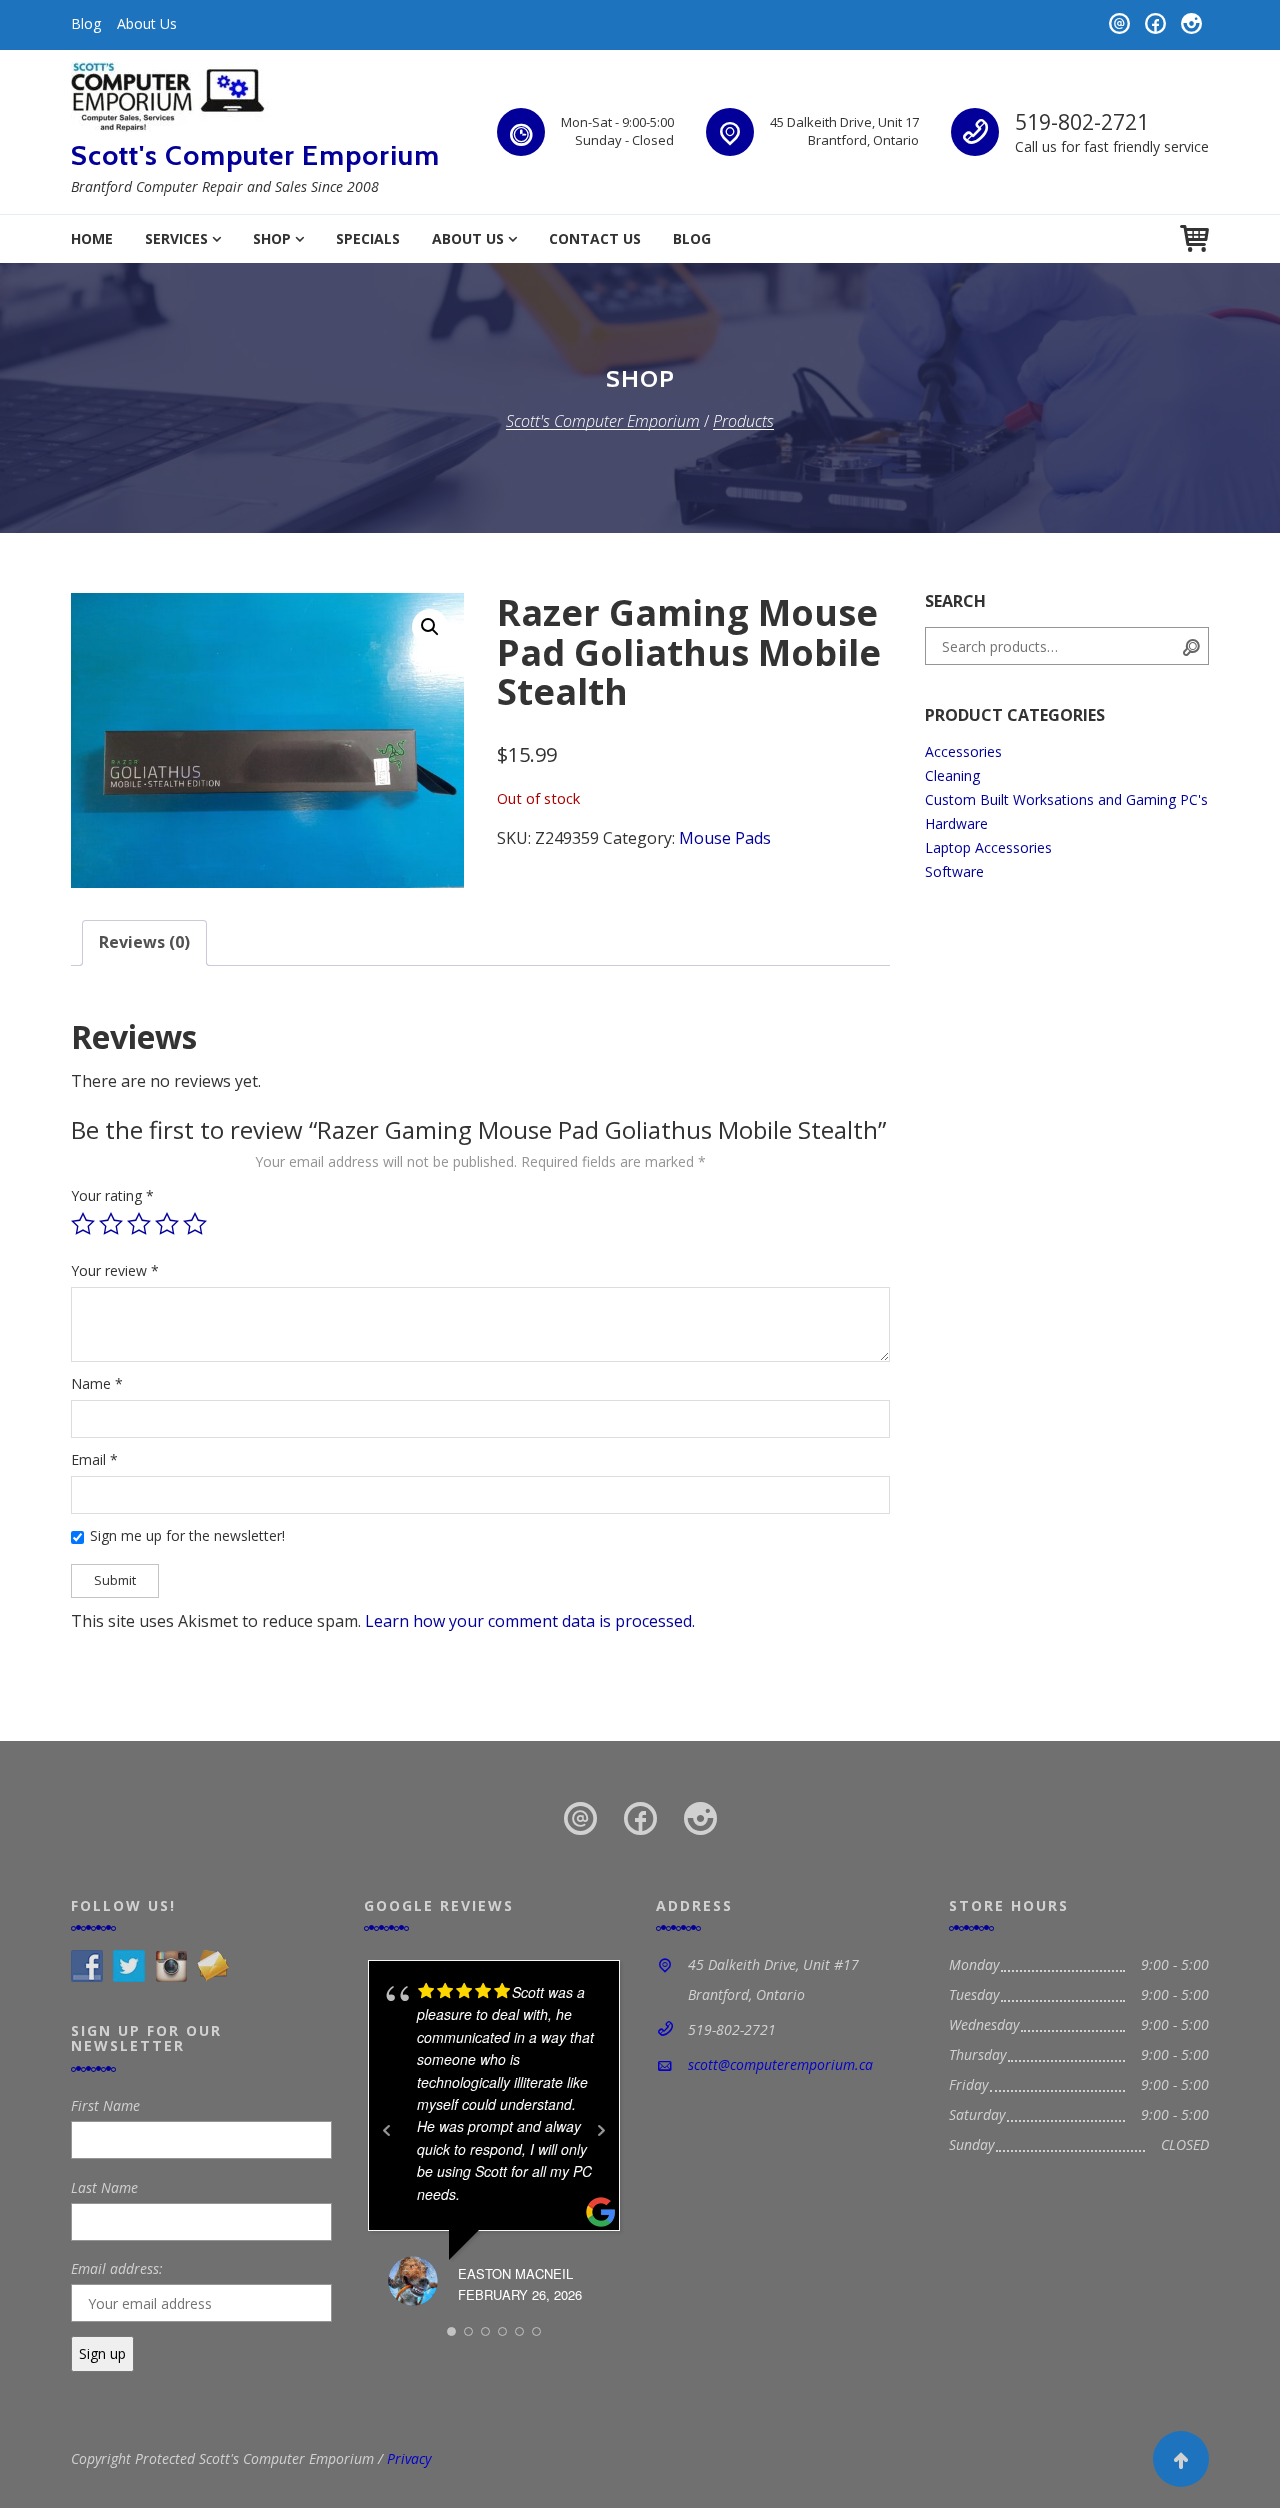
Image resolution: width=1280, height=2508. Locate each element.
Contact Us (595, 238)
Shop (272, 238)
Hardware (956, 823)
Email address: (117, 2268)
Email (94, 1459)
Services (176, 238)
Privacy (409, 2458)
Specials (368, 238)
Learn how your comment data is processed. (530, 1621)
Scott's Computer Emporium (255, 155)
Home (92, 238)
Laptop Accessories (988, 847)
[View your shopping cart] (1194, 238)
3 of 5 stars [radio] (139, 1224)
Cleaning (952, 775)
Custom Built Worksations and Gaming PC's (1066, 799)
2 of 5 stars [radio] (111, 1224)
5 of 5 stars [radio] (195, 1224)
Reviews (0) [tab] (144, 942)
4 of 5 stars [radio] (167, 1224)
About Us (147, 23)
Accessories (963, 751)
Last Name (104, 2187)
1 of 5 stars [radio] (83, 1224)
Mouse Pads (725, 838)
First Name (105, 2105)
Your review (115, 1270)
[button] (430, 627)
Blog (86, 23)
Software (954, 871)
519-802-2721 (1082, 122)
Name (97, 1383)
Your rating (112, 1195)
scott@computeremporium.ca (780, 2064)
